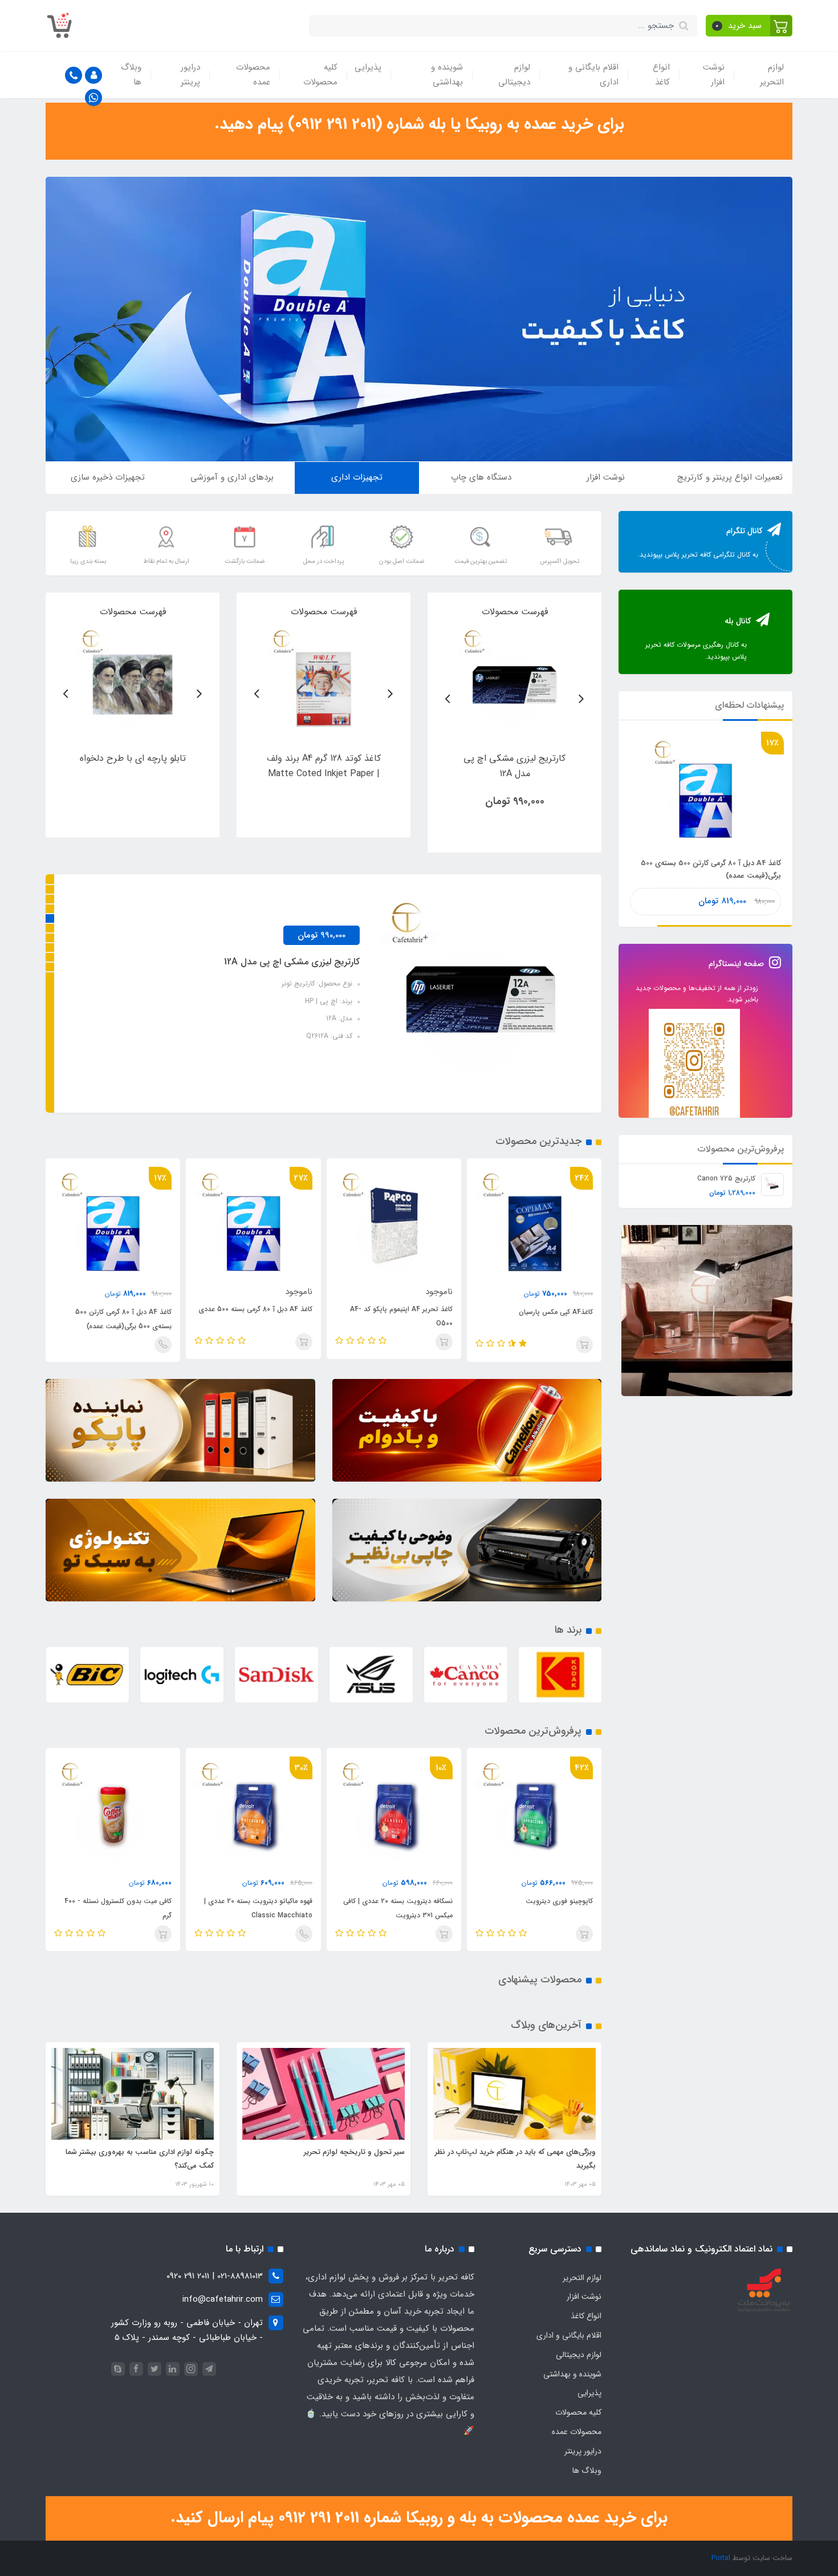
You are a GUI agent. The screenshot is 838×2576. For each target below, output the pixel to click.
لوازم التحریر (772, 75)
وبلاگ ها (131, 75)
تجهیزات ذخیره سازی (108, 477)
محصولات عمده (253, 75)
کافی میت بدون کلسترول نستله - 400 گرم (259, 1908)
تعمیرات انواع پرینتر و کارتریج (730, 477)
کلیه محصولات (320, 75)
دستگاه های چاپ (481, 477)
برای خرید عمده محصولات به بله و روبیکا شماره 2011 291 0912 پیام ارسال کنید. (419, 2518)
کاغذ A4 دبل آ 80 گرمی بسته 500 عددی (255, 1309)
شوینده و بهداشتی (447, 75)
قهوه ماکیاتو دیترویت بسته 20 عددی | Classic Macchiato (399, 1908)
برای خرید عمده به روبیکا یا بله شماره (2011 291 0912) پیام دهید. (419, 124)
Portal (721, 2558)
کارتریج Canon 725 (726, 1179)
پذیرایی (368, 67)
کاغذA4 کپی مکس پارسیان (556, 1312)
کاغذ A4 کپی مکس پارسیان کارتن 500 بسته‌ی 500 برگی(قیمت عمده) (711, 869)
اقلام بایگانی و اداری (593, 75)
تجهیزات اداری (357, 477)
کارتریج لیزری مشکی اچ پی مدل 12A (292, 962)
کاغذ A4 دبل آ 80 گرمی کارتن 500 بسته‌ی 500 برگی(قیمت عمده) (123, 1319)
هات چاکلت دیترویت (142, 1901)
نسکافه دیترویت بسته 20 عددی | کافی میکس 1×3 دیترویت (539, 1908)
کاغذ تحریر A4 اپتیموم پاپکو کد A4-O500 (401, 1316)
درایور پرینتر (190, 75)
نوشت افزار (714, 75)
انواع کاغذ (661, 75)
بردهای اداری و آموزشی (232, 477)
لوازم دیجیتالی (514, 75)
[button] (749, 26)
